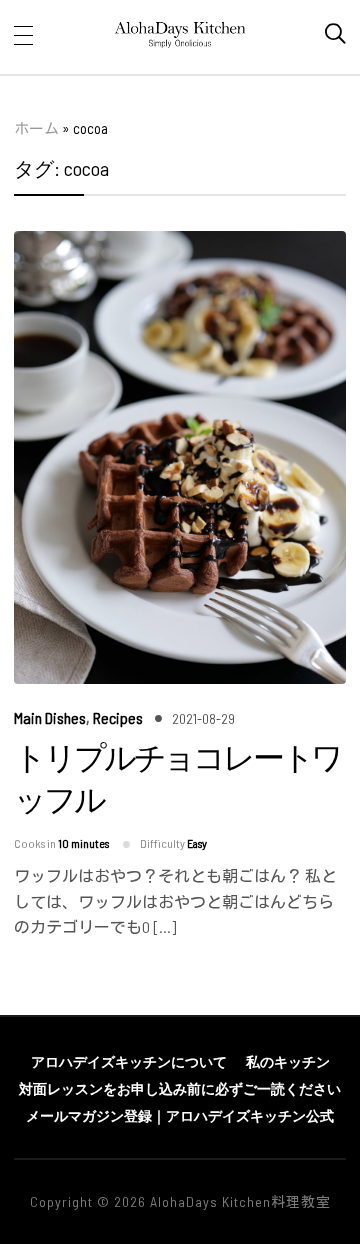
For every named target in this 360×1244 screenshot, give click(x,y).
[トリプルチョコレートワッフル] (179, 244)
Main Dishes (50, 717)
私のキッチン (288, 1061)
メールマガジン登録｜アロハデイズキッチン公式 (180, 1115)
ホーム (36, 128)
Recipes (118, 717)
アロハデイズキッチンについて (129, 1061)
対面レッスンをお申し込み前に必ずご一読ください (180, 1088)
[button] (23, 34)
